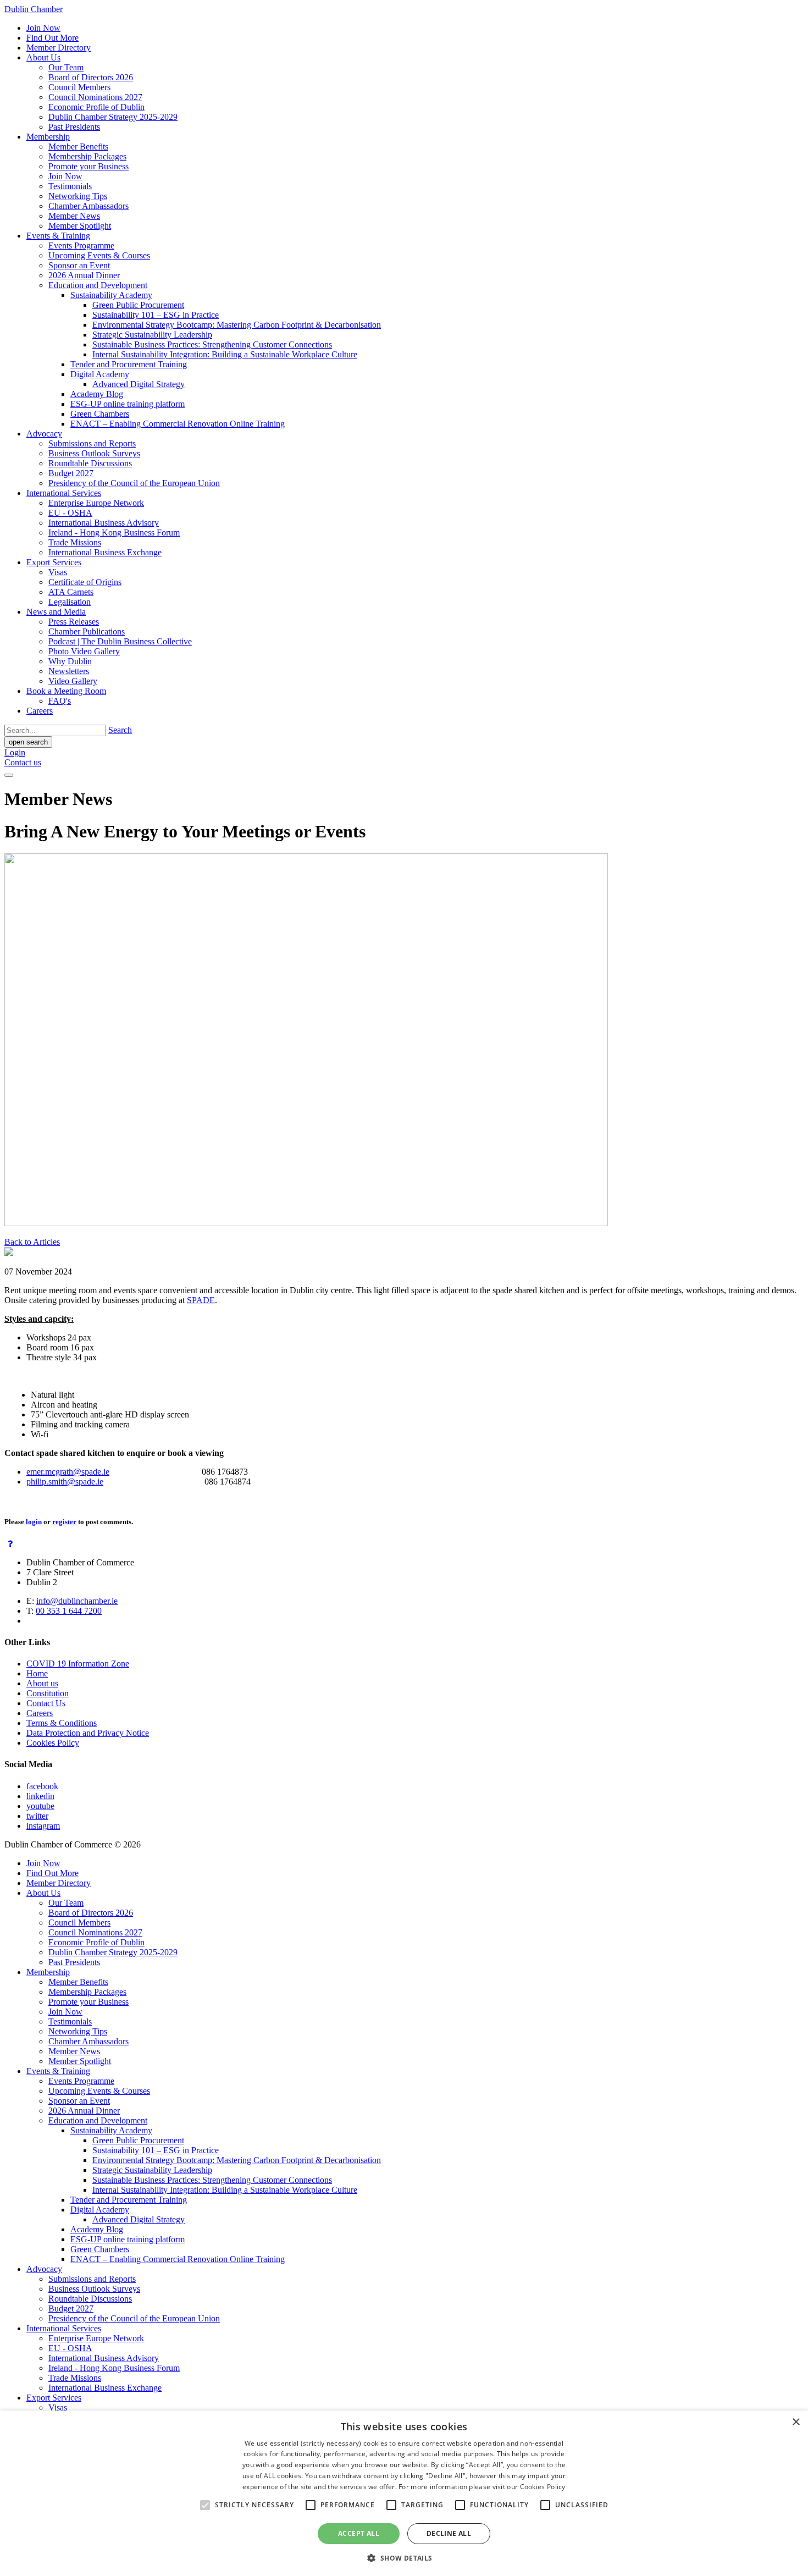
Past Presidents (74, 127)
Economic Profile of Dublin (96, 107)
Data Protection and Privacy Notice (88, 1733)
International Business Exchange (105, 552)
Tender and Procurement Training (129, 364)
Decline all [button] (449, 2533)
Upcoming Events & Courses (99, 255)
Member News (74, 216)
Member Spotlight (80, 226)
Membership (48, 137)
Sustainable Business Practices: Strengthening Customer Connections (212, 344)
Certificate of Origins (85, 582)
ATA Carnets (71, 592)
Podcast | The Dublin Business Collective (120, 641)
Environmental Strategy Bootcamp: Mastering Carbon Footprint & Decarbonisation (237, 325)
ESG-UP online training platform (128, 404)
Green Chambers (100, 414)
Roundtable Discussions (90, 463)
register (64, 1522)
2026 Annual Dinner (84, 275)
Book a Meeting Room (66, 691)
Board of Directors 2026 (91, 77)
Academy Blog (97, 394)
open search (28, 742)
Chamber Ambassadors (88, 206)
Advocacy (44, 434)
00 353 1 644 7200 (69, 1611)
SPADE (201, 1300)
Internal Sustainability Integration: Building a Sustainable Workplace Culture (225, 354)
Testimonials (70, 186)
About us (42, 1683)
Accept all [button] (359, 2533)
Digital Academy (100, 374)
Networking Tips (78, 196)
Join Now (43, 28)
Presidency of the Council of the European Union (134, 483)
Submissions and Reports (92, 443)
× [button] (796, 2422)
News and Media (56, 612)
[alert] (404, 2493)
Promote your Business (88, 166)
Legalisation (70, 602)
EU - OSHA (70, 513)
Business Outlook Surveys (94, 453)
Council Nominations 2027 (95, 97)
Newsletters (69, 671)
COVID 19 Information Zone (78, 1664)
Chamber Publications (87, 631)
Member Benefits (78, 147)
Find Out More (52, 38)
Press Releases (74, 622)
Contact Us (46, 1703)
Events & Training (58, 236)
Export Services (54, 562)
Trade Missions (75, 542)
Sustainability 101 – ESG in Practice (156, 315)
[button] (404, 2558)
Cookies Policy (53, 1743)
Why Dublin (70, 661)
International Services (64, 493)
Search (120, 730)
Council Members (79, 87)
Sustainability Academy (111, 295)
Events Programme (81, 246)
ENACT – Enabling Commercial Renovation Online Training (178, 424)
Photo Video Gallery (84, 651)
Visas (58, 572)
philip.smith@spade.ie (65, 1482)
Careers (40, 711)
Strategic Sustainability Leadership (152, 335)
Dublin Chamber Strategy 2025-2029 (113, 117)
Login (15, 752)
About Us (43, 57)
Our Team (66, 67)
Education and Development (98, 285)
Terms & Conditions (62, 1723)
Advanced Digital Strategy (139, 384)
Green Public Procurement (138, 305)
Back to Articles (32, 1242)
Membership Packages (87, 156)
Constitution (48, 1693)
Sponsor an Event (79, 265)
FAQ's (60, 701)
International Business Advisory (104, 523)
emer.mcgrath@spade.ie (68, 1472)
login (34, 1522)
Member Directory (59, 48)
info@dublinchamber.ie (77, 1601)
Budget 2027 (71, 473)
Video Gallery (73, 681)
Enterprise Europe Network (96, 503)
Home (37, 1673)
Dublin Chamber (34, 9)
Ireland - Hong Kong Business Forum (114, 533)
